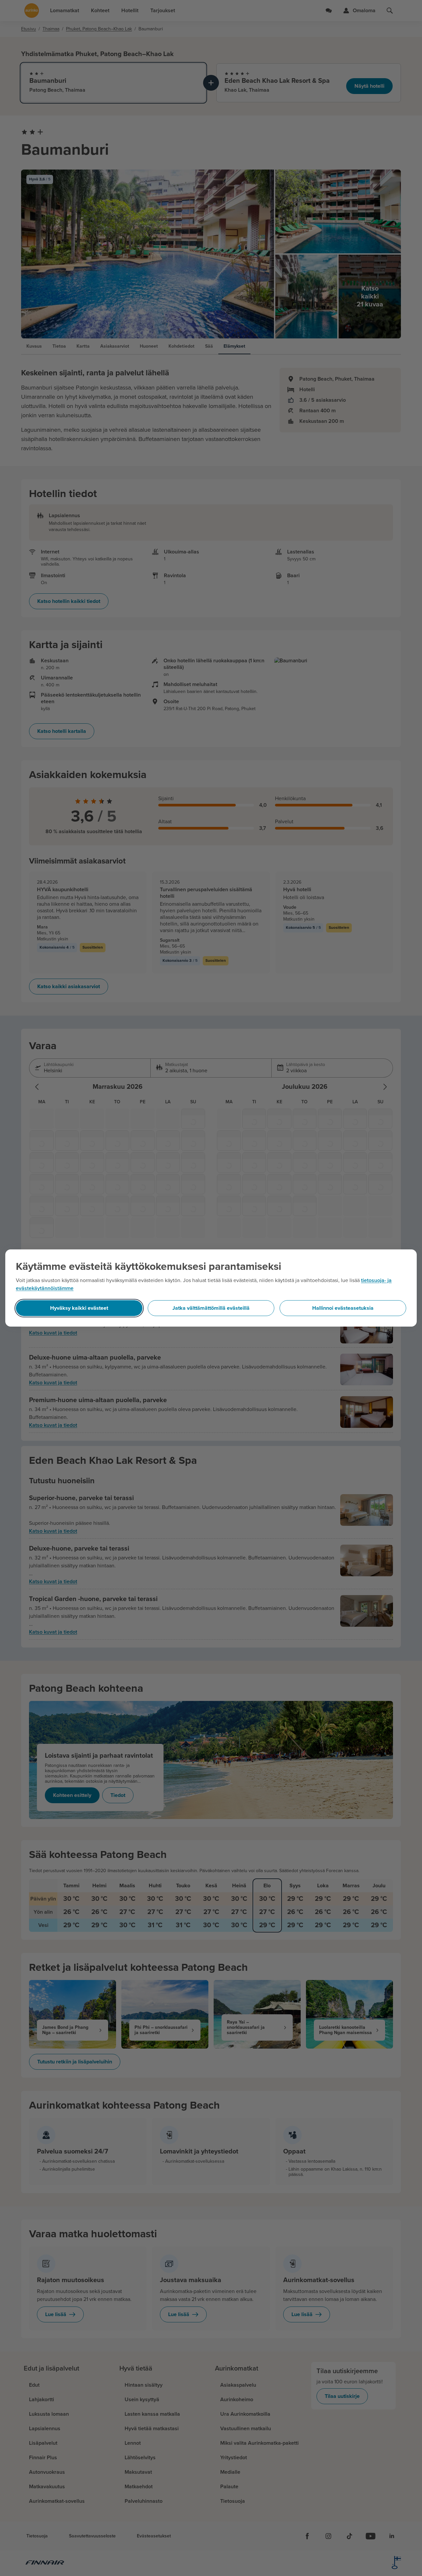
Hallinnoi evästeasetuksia (343, 1308)
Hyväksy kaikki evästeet (79, 1308)
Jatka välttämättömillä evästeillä (211, 1308)
